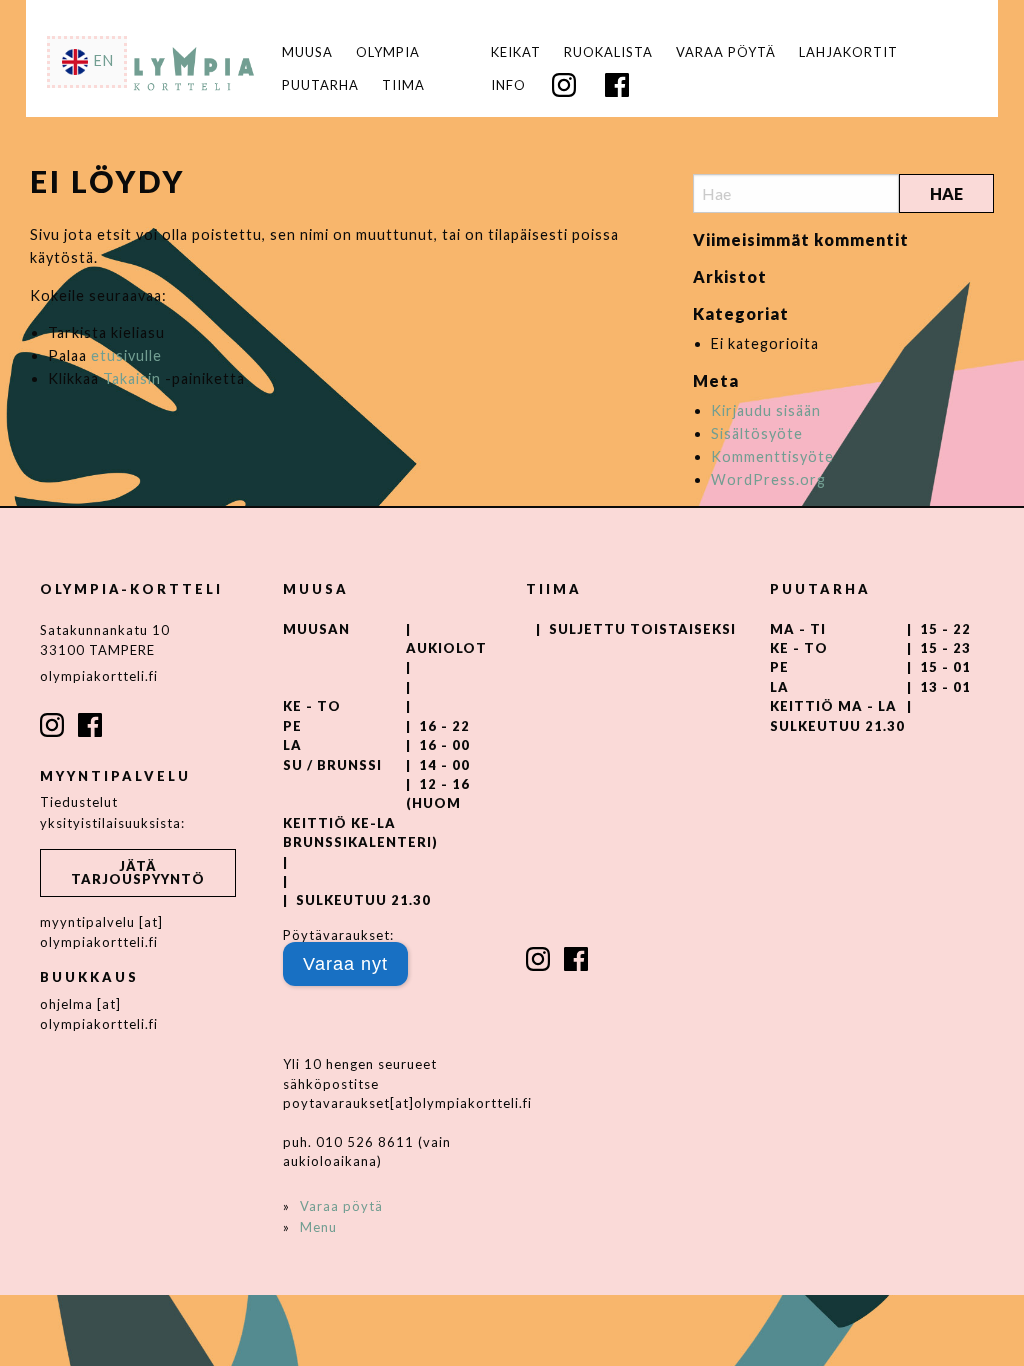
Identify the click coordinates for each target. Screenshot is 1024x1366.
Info (508, 85)
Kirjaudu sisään (766, 410)
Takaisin (132, 378)
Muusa (307, 52)
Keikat (516, 52)
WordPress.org (768, 479)
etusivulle (126, 355)
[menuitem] (516, 52)
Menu (318, 1227)
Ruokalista (608, 52)
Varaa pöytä (726, 52)
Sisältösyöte (757, 433)
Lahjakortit (848, 52)
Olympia (388, 52)
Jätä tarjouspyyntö (138, 872)
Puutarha (320, 85)
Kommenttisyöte (772, 456)
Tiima (403, 85)
